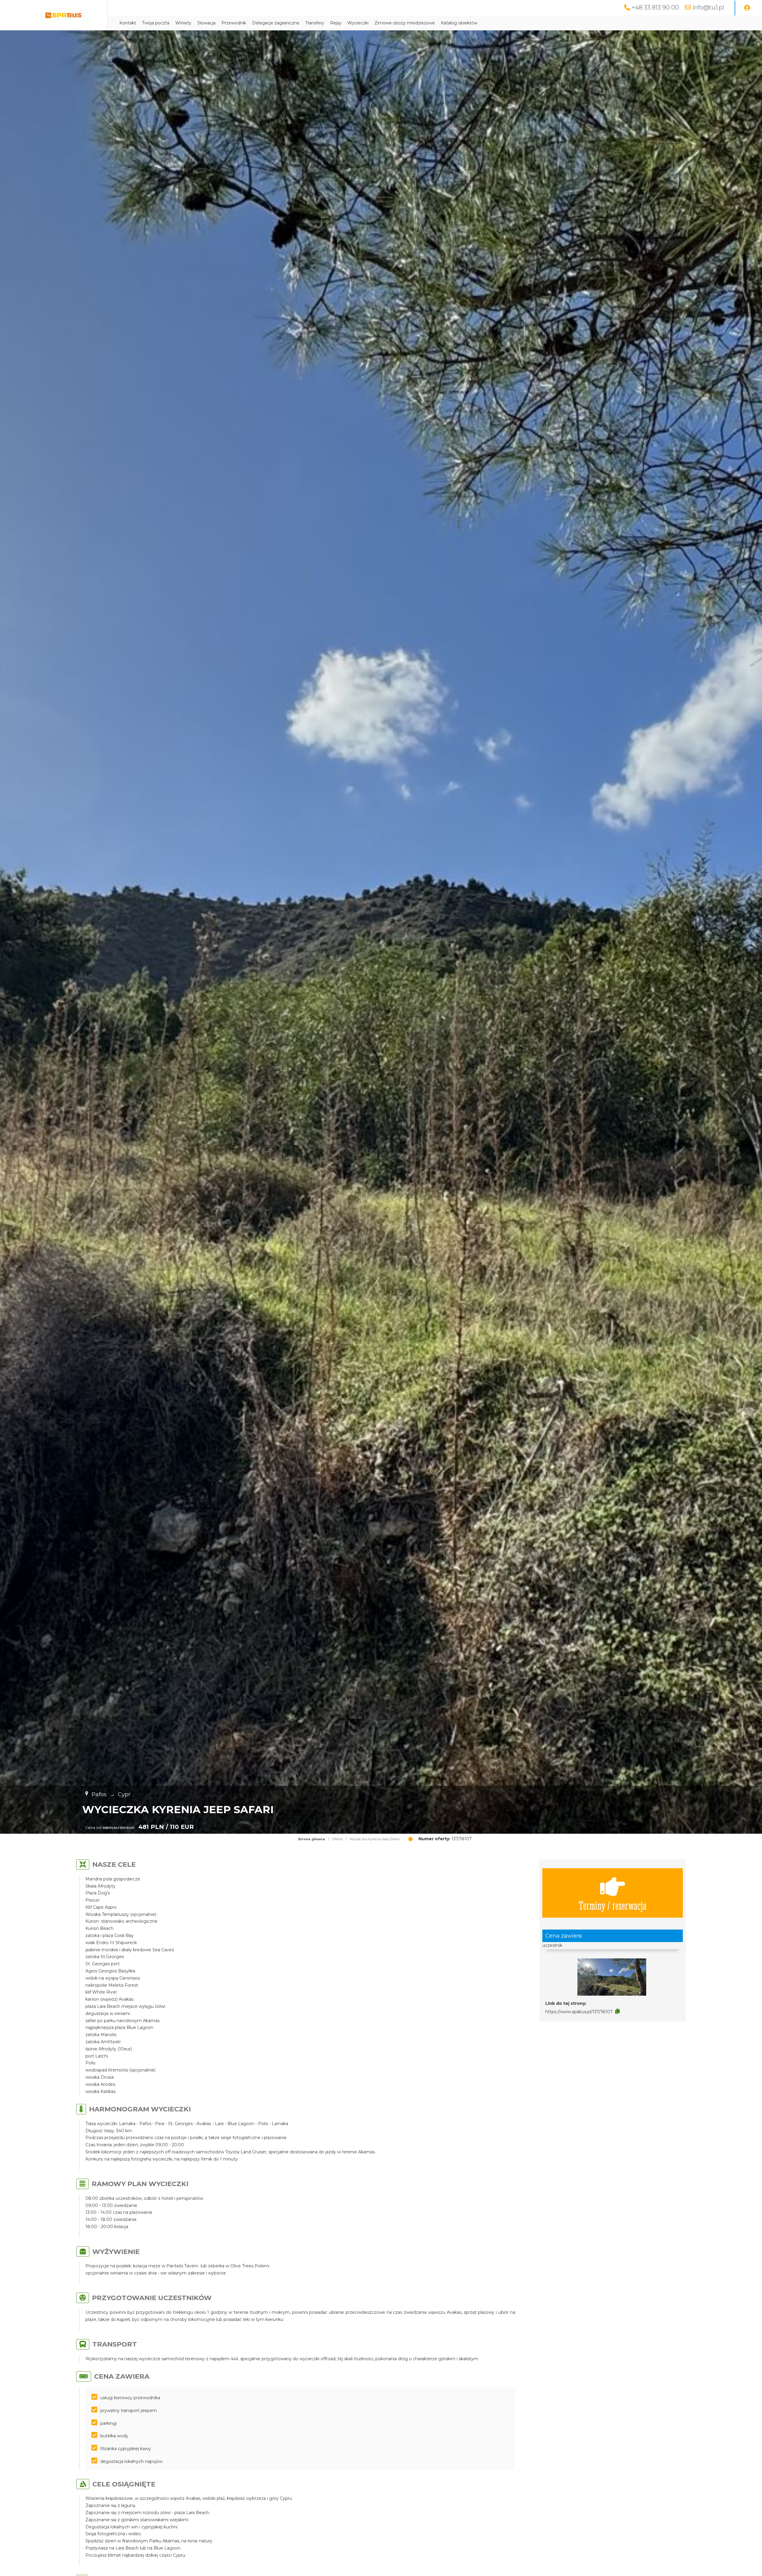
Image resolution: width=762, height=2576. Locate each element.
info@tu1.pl (708, 7)
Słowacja (206, 23)
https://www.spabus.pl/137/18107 (579, 2012)
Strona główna (311, 1839)
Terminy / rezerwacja (613, 1905)
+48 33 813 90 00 (655, 7)
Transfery (315, 23)
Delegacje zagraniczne (276, 23)
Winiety (183, 23)
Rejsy (336, 23)
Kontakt (128, 23)
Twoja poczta (156, 23)
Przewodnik (234, 23)
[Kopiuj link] (617, 2011)
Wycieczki (358, 23)
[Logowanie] (747, 8)
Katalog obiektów (459, 23)
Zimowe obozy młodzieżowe (405, 23)
